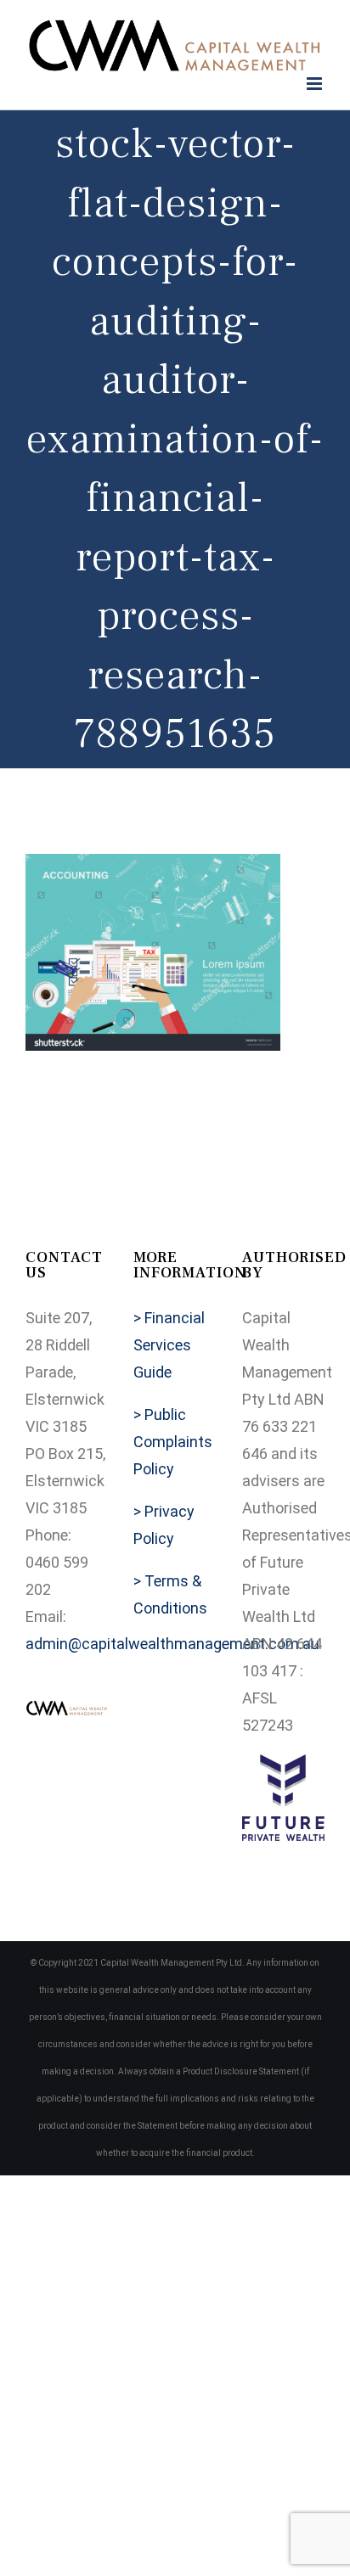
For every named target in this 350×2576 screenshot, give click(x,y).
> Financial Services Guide (169, 1345)
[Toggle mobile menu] (316, 84)
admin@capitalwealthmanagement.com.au (172, 1644)
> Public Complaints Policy (173, 1442)
